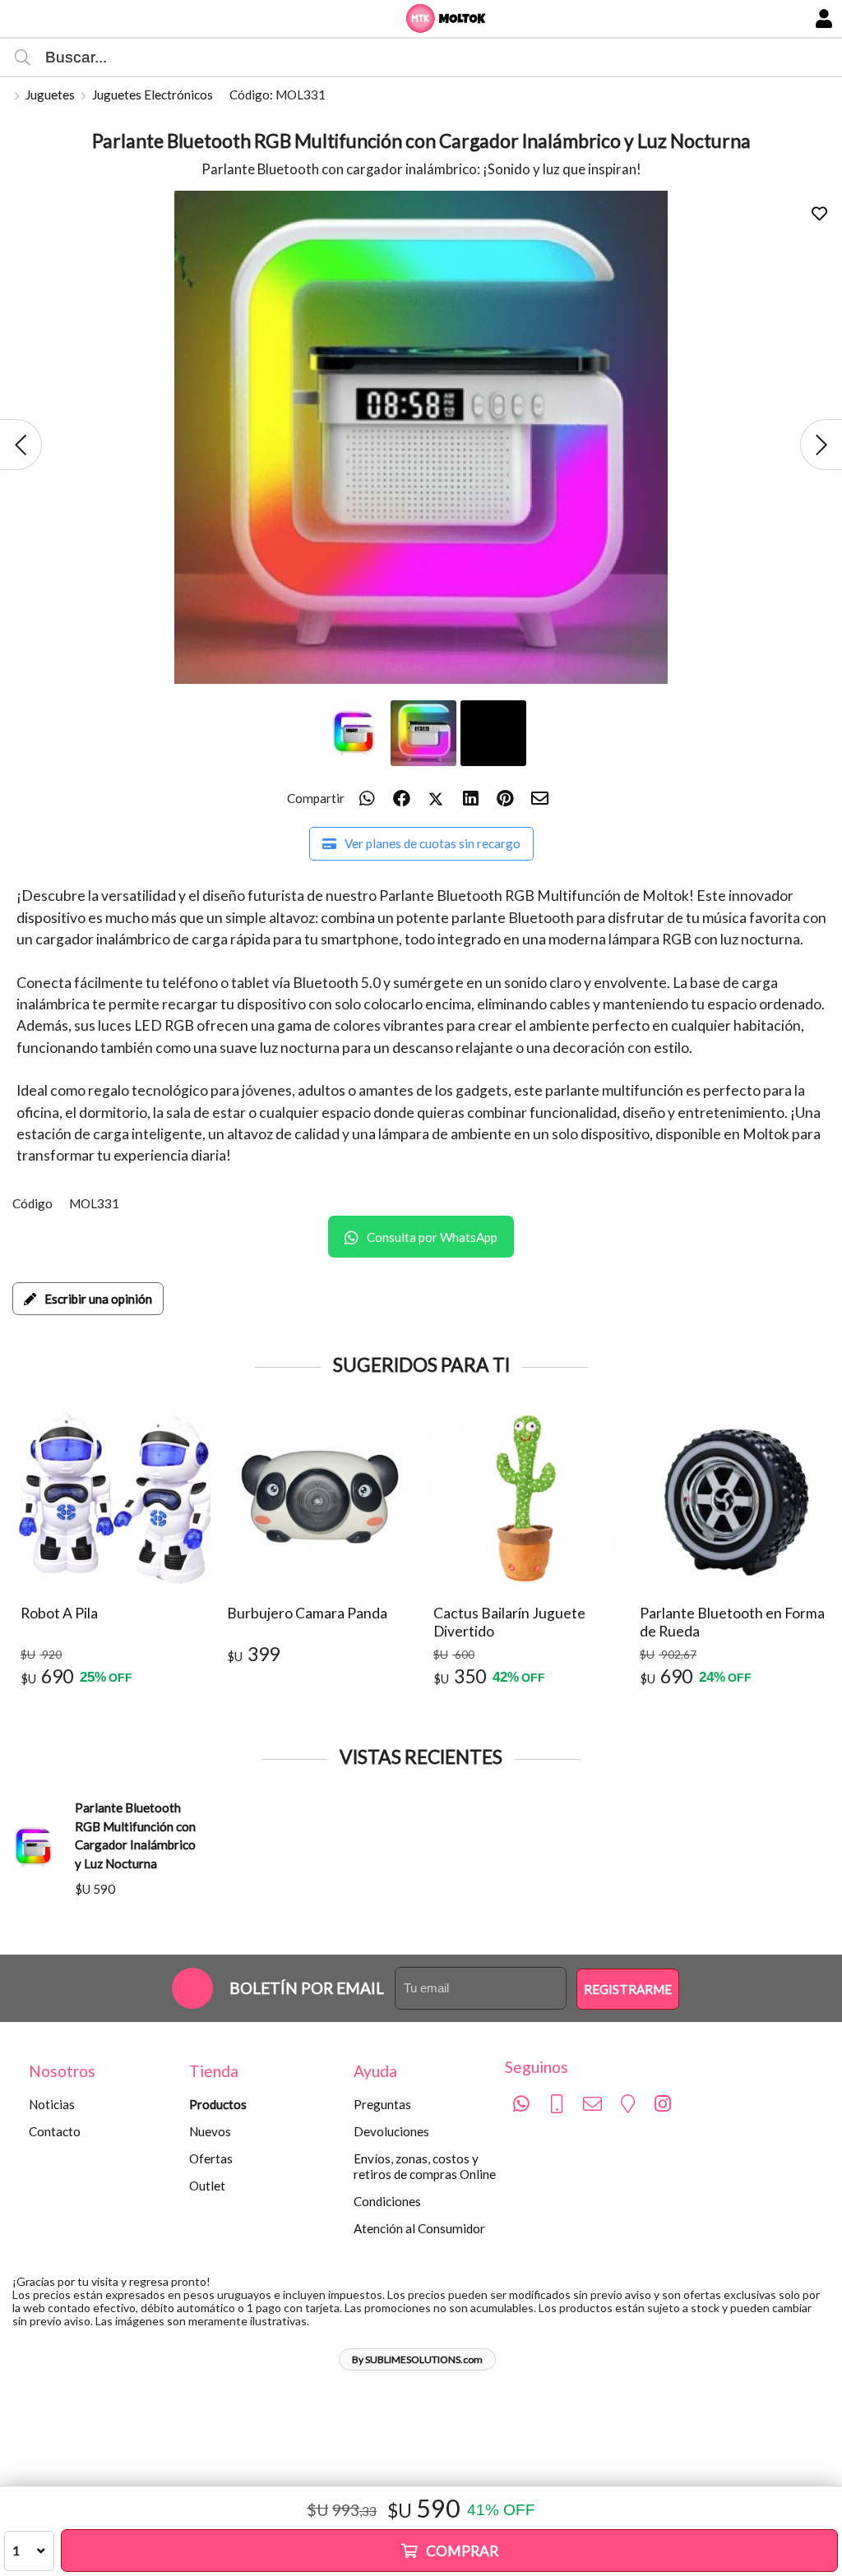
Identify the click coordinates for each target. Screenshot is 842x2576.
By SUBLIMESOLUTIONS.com (417, 2359)
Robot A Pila (59, 1613)
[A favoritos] (819, 213)
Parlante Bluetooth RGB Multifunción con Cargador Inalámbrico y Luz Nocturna (135, 1835)
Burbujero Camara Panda (307, 1613)
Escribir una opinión (98, 1299)
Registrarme (628, 1989)
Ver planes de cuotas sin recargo (433, 843)
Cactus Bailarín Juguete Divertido (509, 1622)
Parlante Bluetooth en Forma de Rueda (732, 1622)
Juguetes (50, 95)
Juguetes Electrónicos (153, 95)
